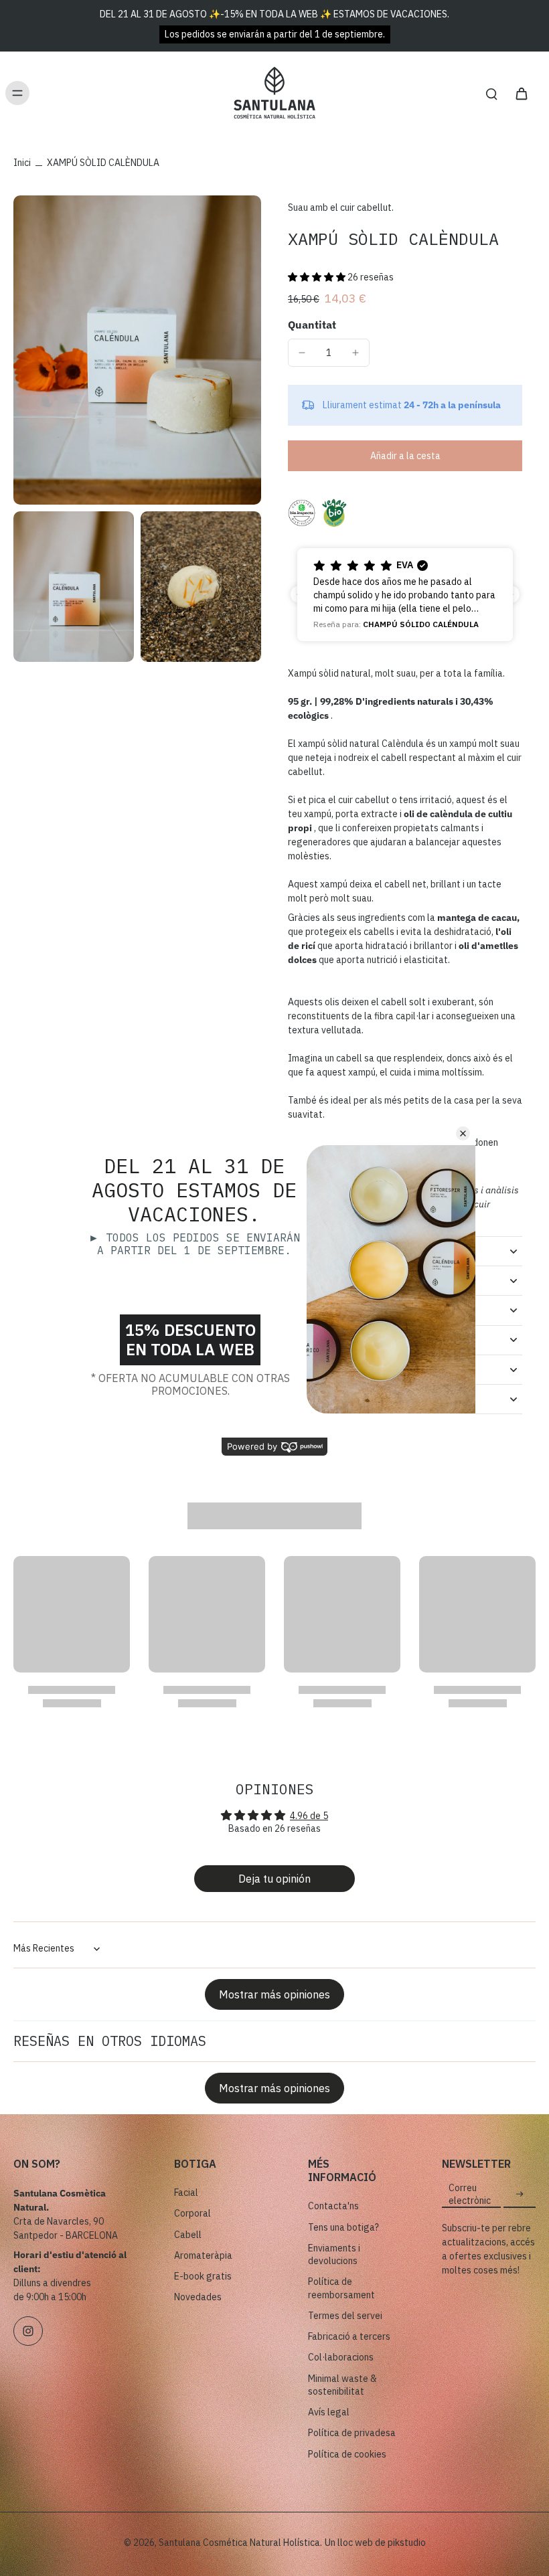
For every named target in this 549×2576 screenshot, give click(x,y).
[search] (491, 93)
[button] (318, 277)
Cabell (188, 2235)
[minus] (302, 353)
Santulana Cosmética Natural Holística (239, 2543)
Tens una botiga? (343, 2227)
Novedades (198, 2297)
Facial (186, 2193)
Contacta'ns (333, 2206)
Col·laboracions (341, 2357)
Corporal (192, 2213)
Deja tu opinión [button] (274, 1879)
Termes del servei (345, 2316)
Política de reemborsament (341, 2288)
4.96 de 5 (309, 1816)
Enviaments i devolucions (334, 2254)
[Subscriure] (520, 2195)
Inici (22, 163)
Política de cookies (347, 2454)
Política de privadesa (352, 2433)
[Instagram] (28, 2331)
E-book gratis (203, 2276)
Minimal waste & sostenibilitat (342, 2385)
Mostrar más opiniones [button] (274, 1994)
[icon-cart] (521, 93)
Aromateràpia (203, 2255)
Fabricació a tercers (349, 2336)
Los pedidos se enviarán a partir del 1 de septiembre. (275, 34)
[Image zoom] (137, 350)
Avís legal (329, 2412)
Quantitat (312, 325)
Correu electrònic (470, 2194)
